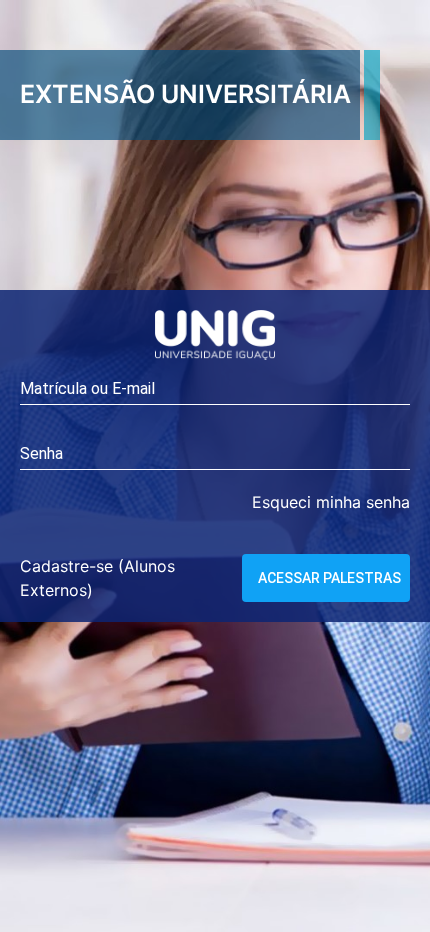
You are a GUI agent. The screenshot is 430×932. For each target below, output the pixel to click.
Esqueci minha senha (331, 502)
